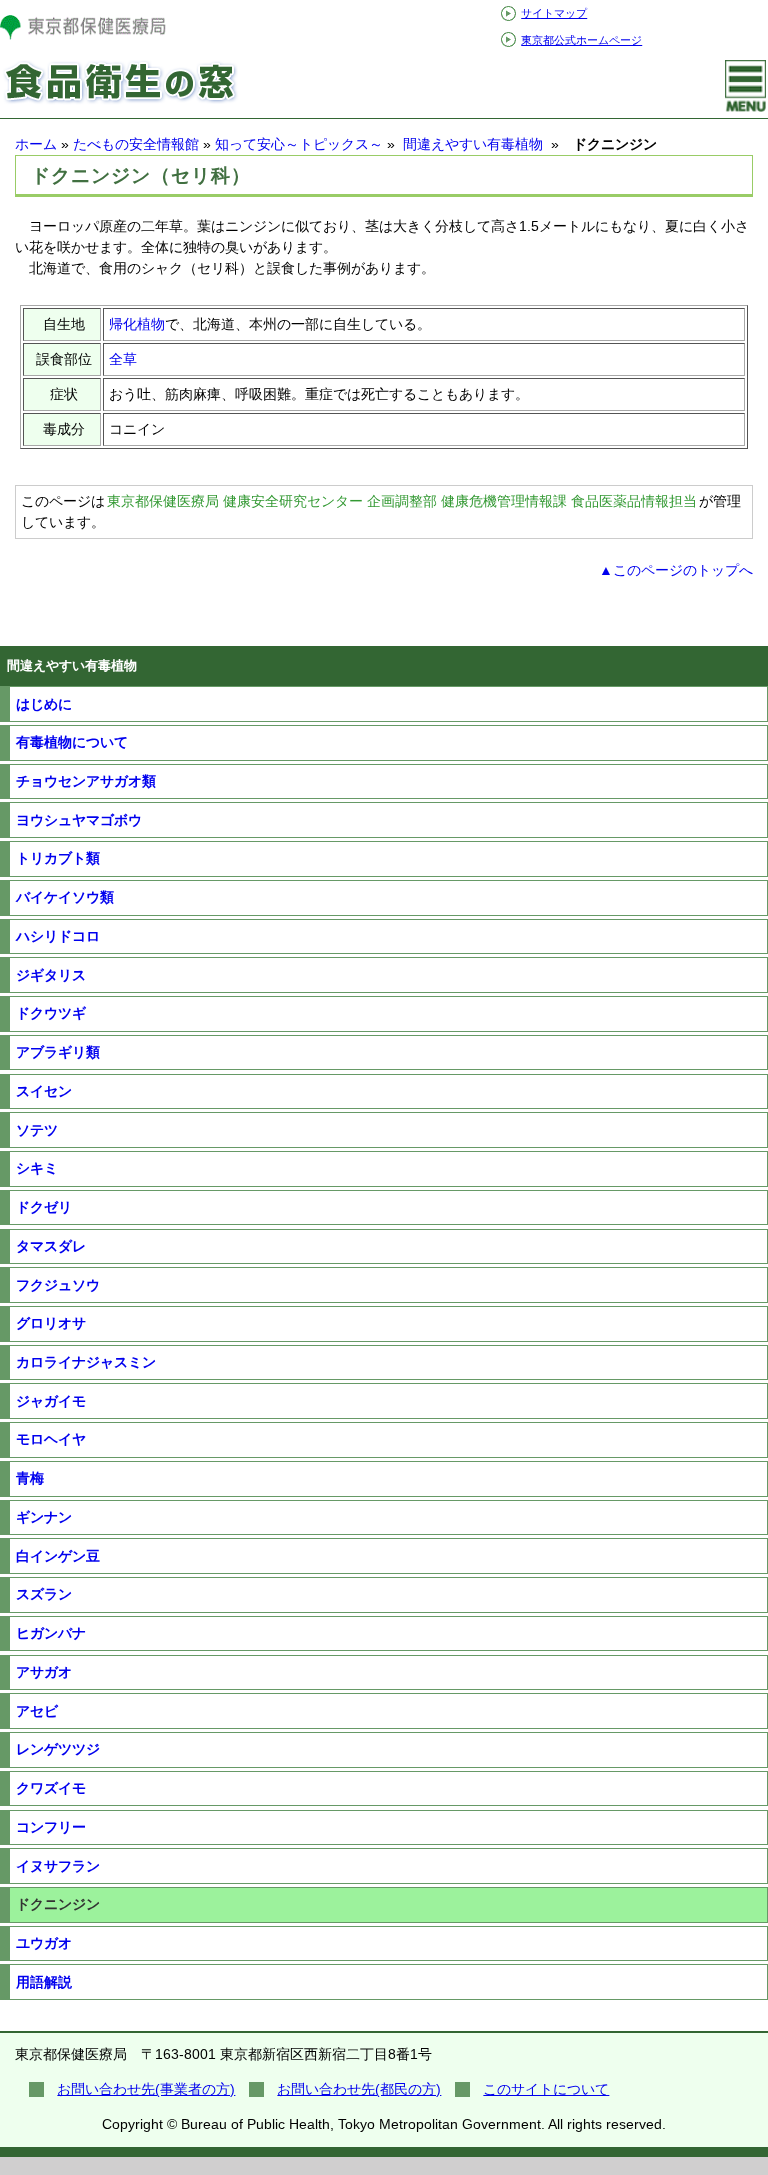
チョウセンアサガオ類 (86, 781)
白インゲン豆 (58, 1556)
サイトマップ (554, 13)
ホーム (36, 144)
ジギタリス (51, 975)
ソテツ (37, 1130)
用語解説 (44, 1982)
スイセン (44, 1091)
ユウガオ (44, 1943)
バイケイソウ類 (65, 897)
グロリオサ (51, 1323)
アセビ (37, 1711)
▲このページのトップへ (676, 570)
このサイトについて (546, 2089)
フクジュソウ (58, 1285)
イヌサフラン (58, 1866)
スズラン (44, 1594)
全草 (123, 359)
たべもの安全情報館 (136, 144)
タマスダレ (51, 1246)
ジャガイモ (51, 1401)
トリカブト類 (58, 858)
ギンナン (44, 1517)
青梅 (30, 1478)
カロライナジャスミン (86, 1362)
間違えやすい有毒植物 (473, 144)
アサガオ (44, 1672)
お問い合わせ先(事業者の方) (146, 2089)
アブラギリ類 (58, 1052)
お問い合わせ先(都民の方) (359, 2089)
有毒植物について (72, 742)
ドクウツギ (51, 1013)
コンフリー (51, 1827)
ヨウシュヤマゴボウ (79, 820)
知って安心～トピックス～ (299, 144)
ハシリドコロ (58, 936)
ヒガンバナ (51, 1633)
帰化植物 (137, 324)
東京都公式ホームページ (581, 40)
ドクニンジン (58, 1904)
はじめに (44, 704)
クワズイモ (51, 1788)
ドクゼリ (44, 1207)
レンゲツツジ (58, 1749)
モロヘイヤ (51, 1439)
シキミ (37, 1168)
